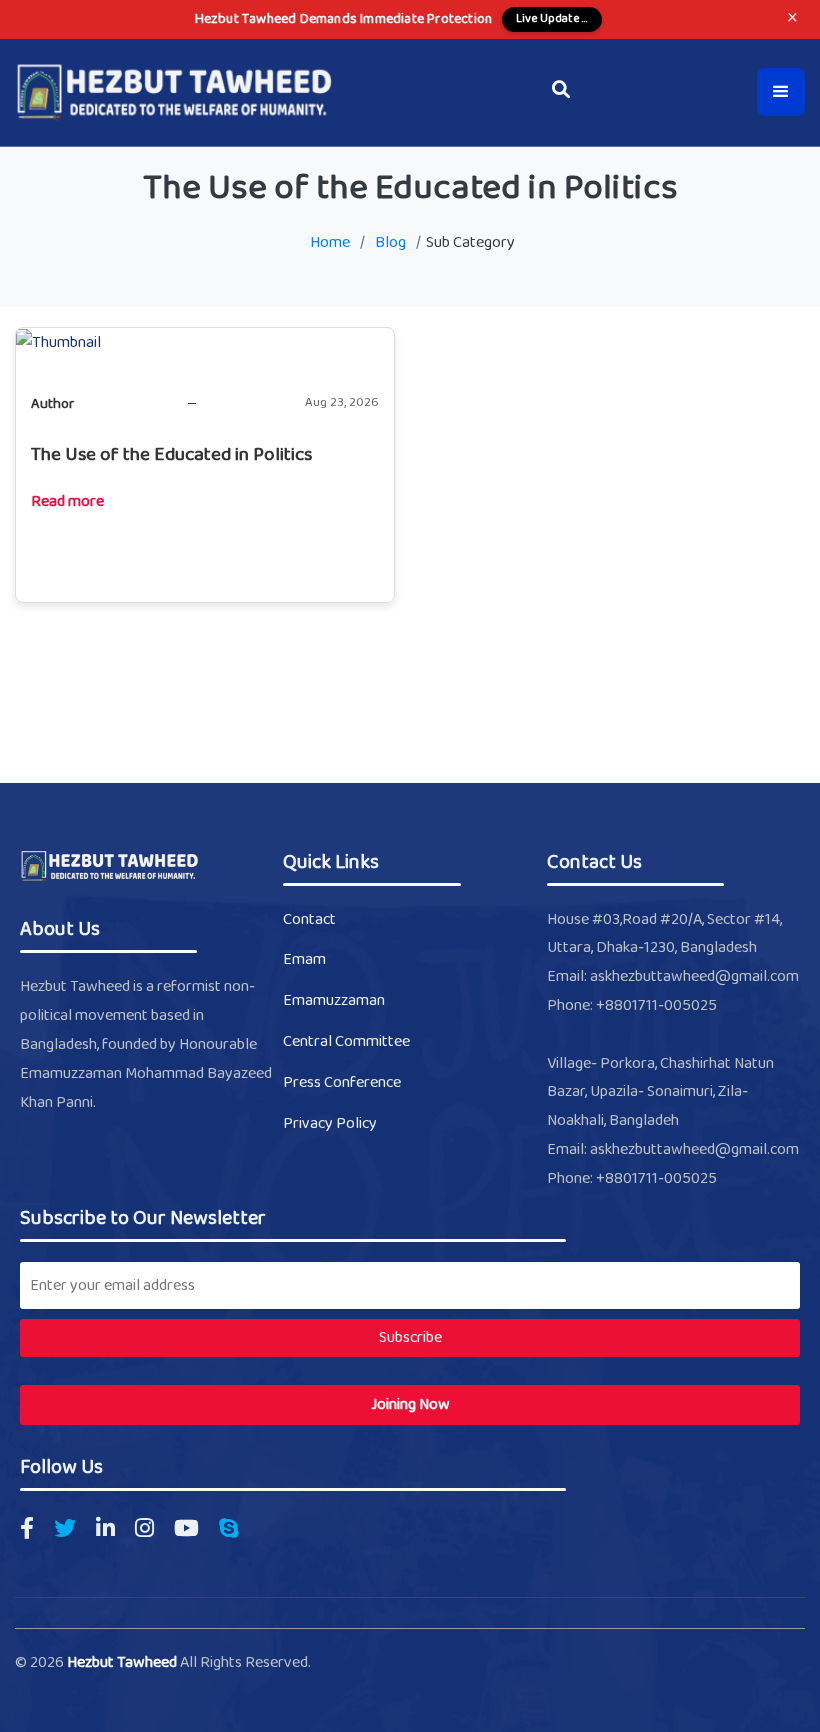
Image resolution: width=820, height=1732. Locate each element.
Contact (309, 919)
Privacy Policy (330, 1123)
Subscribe (410, 1337)
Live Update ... (552, 19)
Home (330, 242)
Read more (67, 502)
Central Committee (346, 1041)
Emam (304, 959)
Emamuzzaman (334, 1000)
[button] (781, 92)
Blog (390, 242)
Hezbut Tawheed (123, 1662)
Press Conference (342, 1082)
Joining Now (410, 1404)
